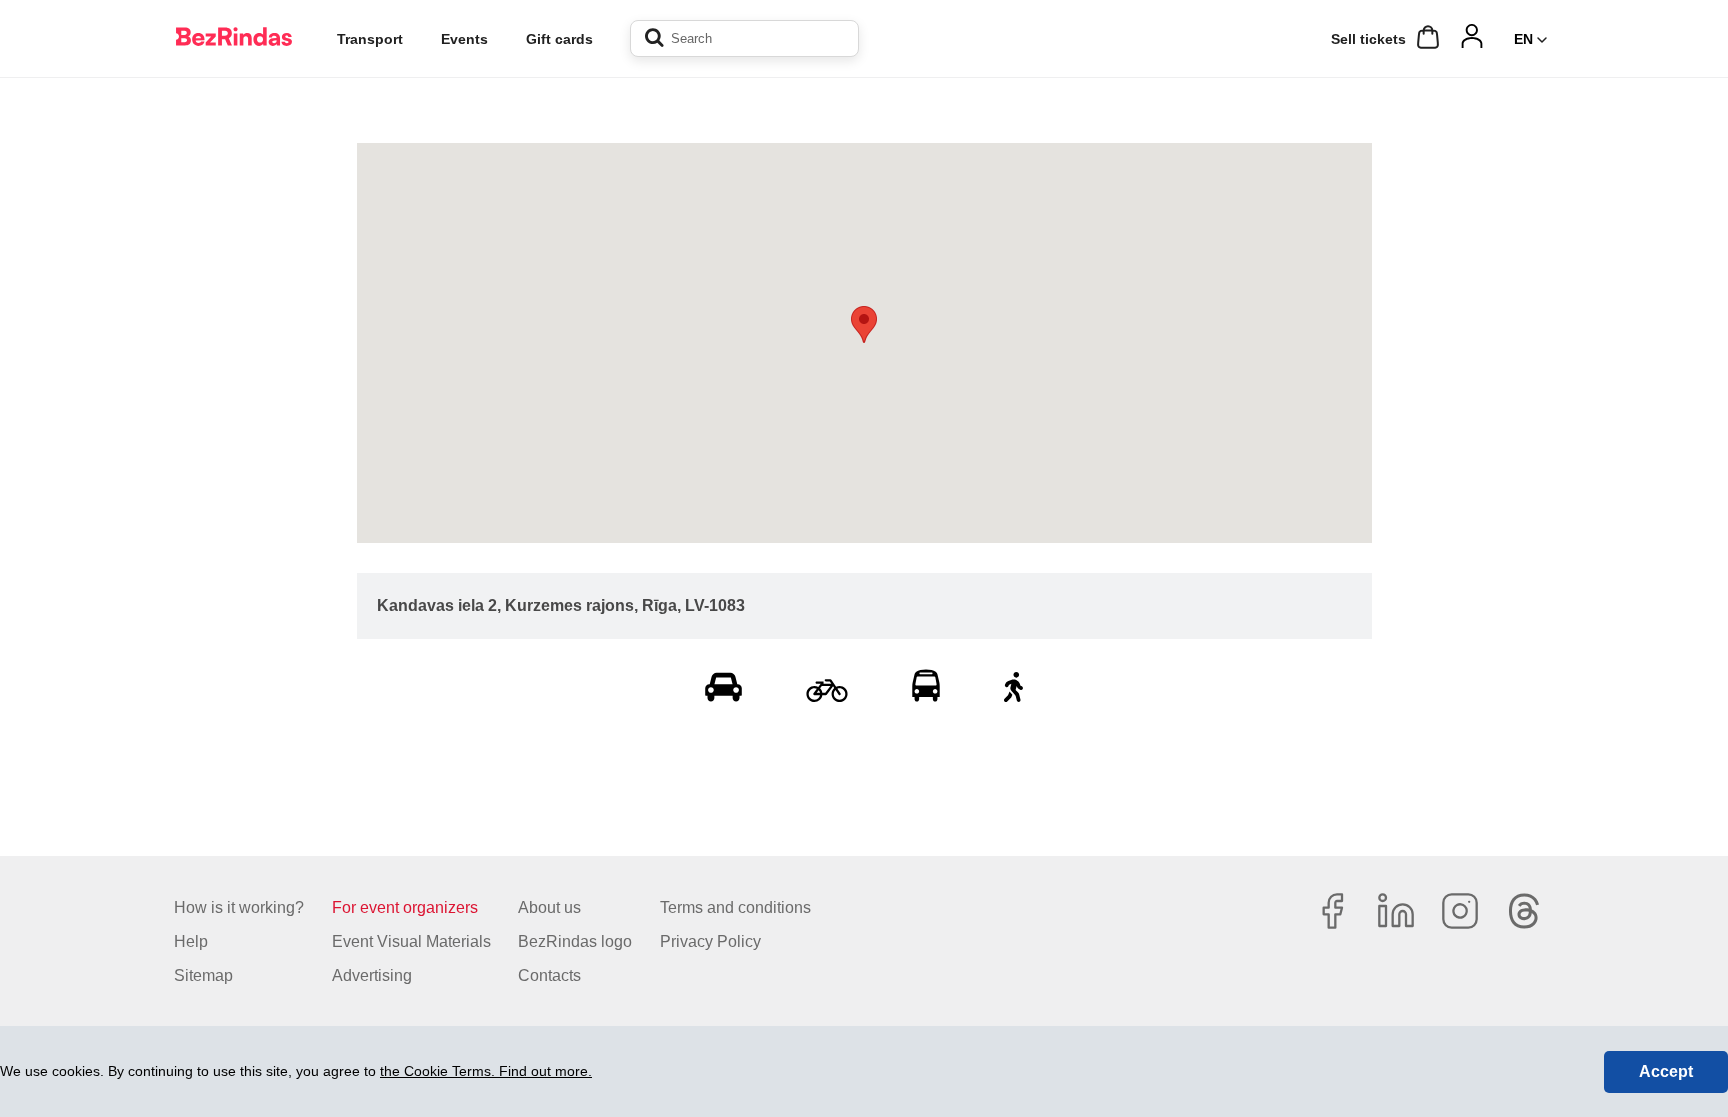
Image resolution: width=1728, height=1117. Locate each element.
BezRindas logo (575, 941)
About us (549, 907)
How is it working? (239, 907)
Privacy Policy (710, 941)
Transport (370, 39)
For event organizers (405, 907)
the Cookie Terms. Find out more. (486, 1071)
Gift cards (559, 39)
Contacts (549, 975)
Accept (1666, 1071)
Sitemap (203, 975)
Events (464, 39)
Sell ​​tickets (1368, 39)
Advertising (372, 975)
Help (191, 941)
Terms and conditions (735, 907)
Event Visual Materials (411, 941)
